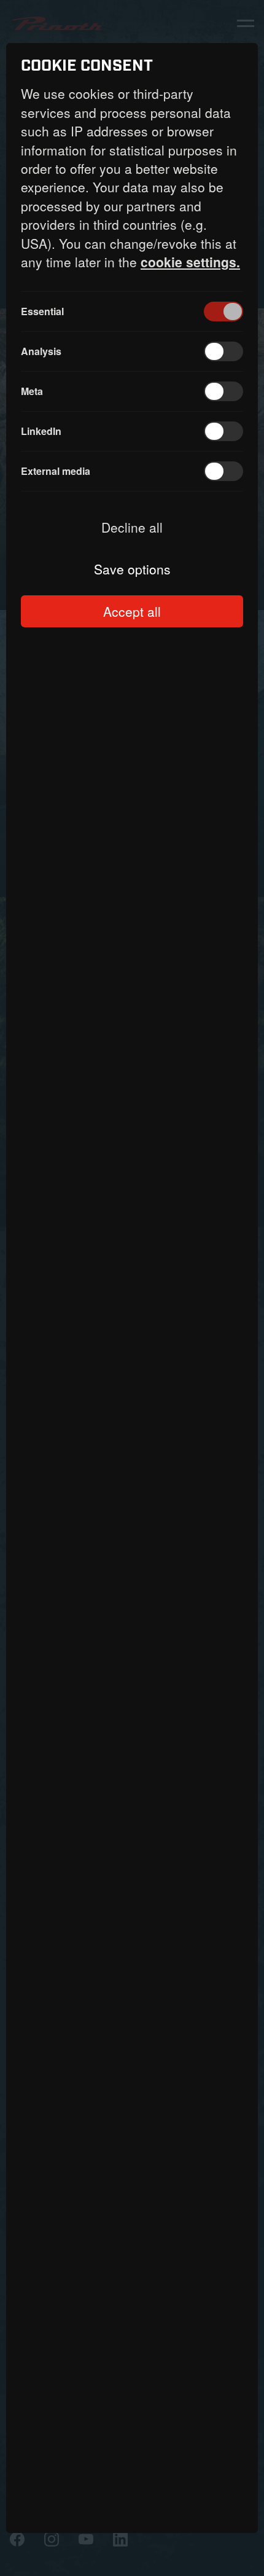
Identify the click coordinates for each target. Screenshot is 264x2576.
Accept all (132, 611)
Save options (132, 569)
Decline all (132, 527)
